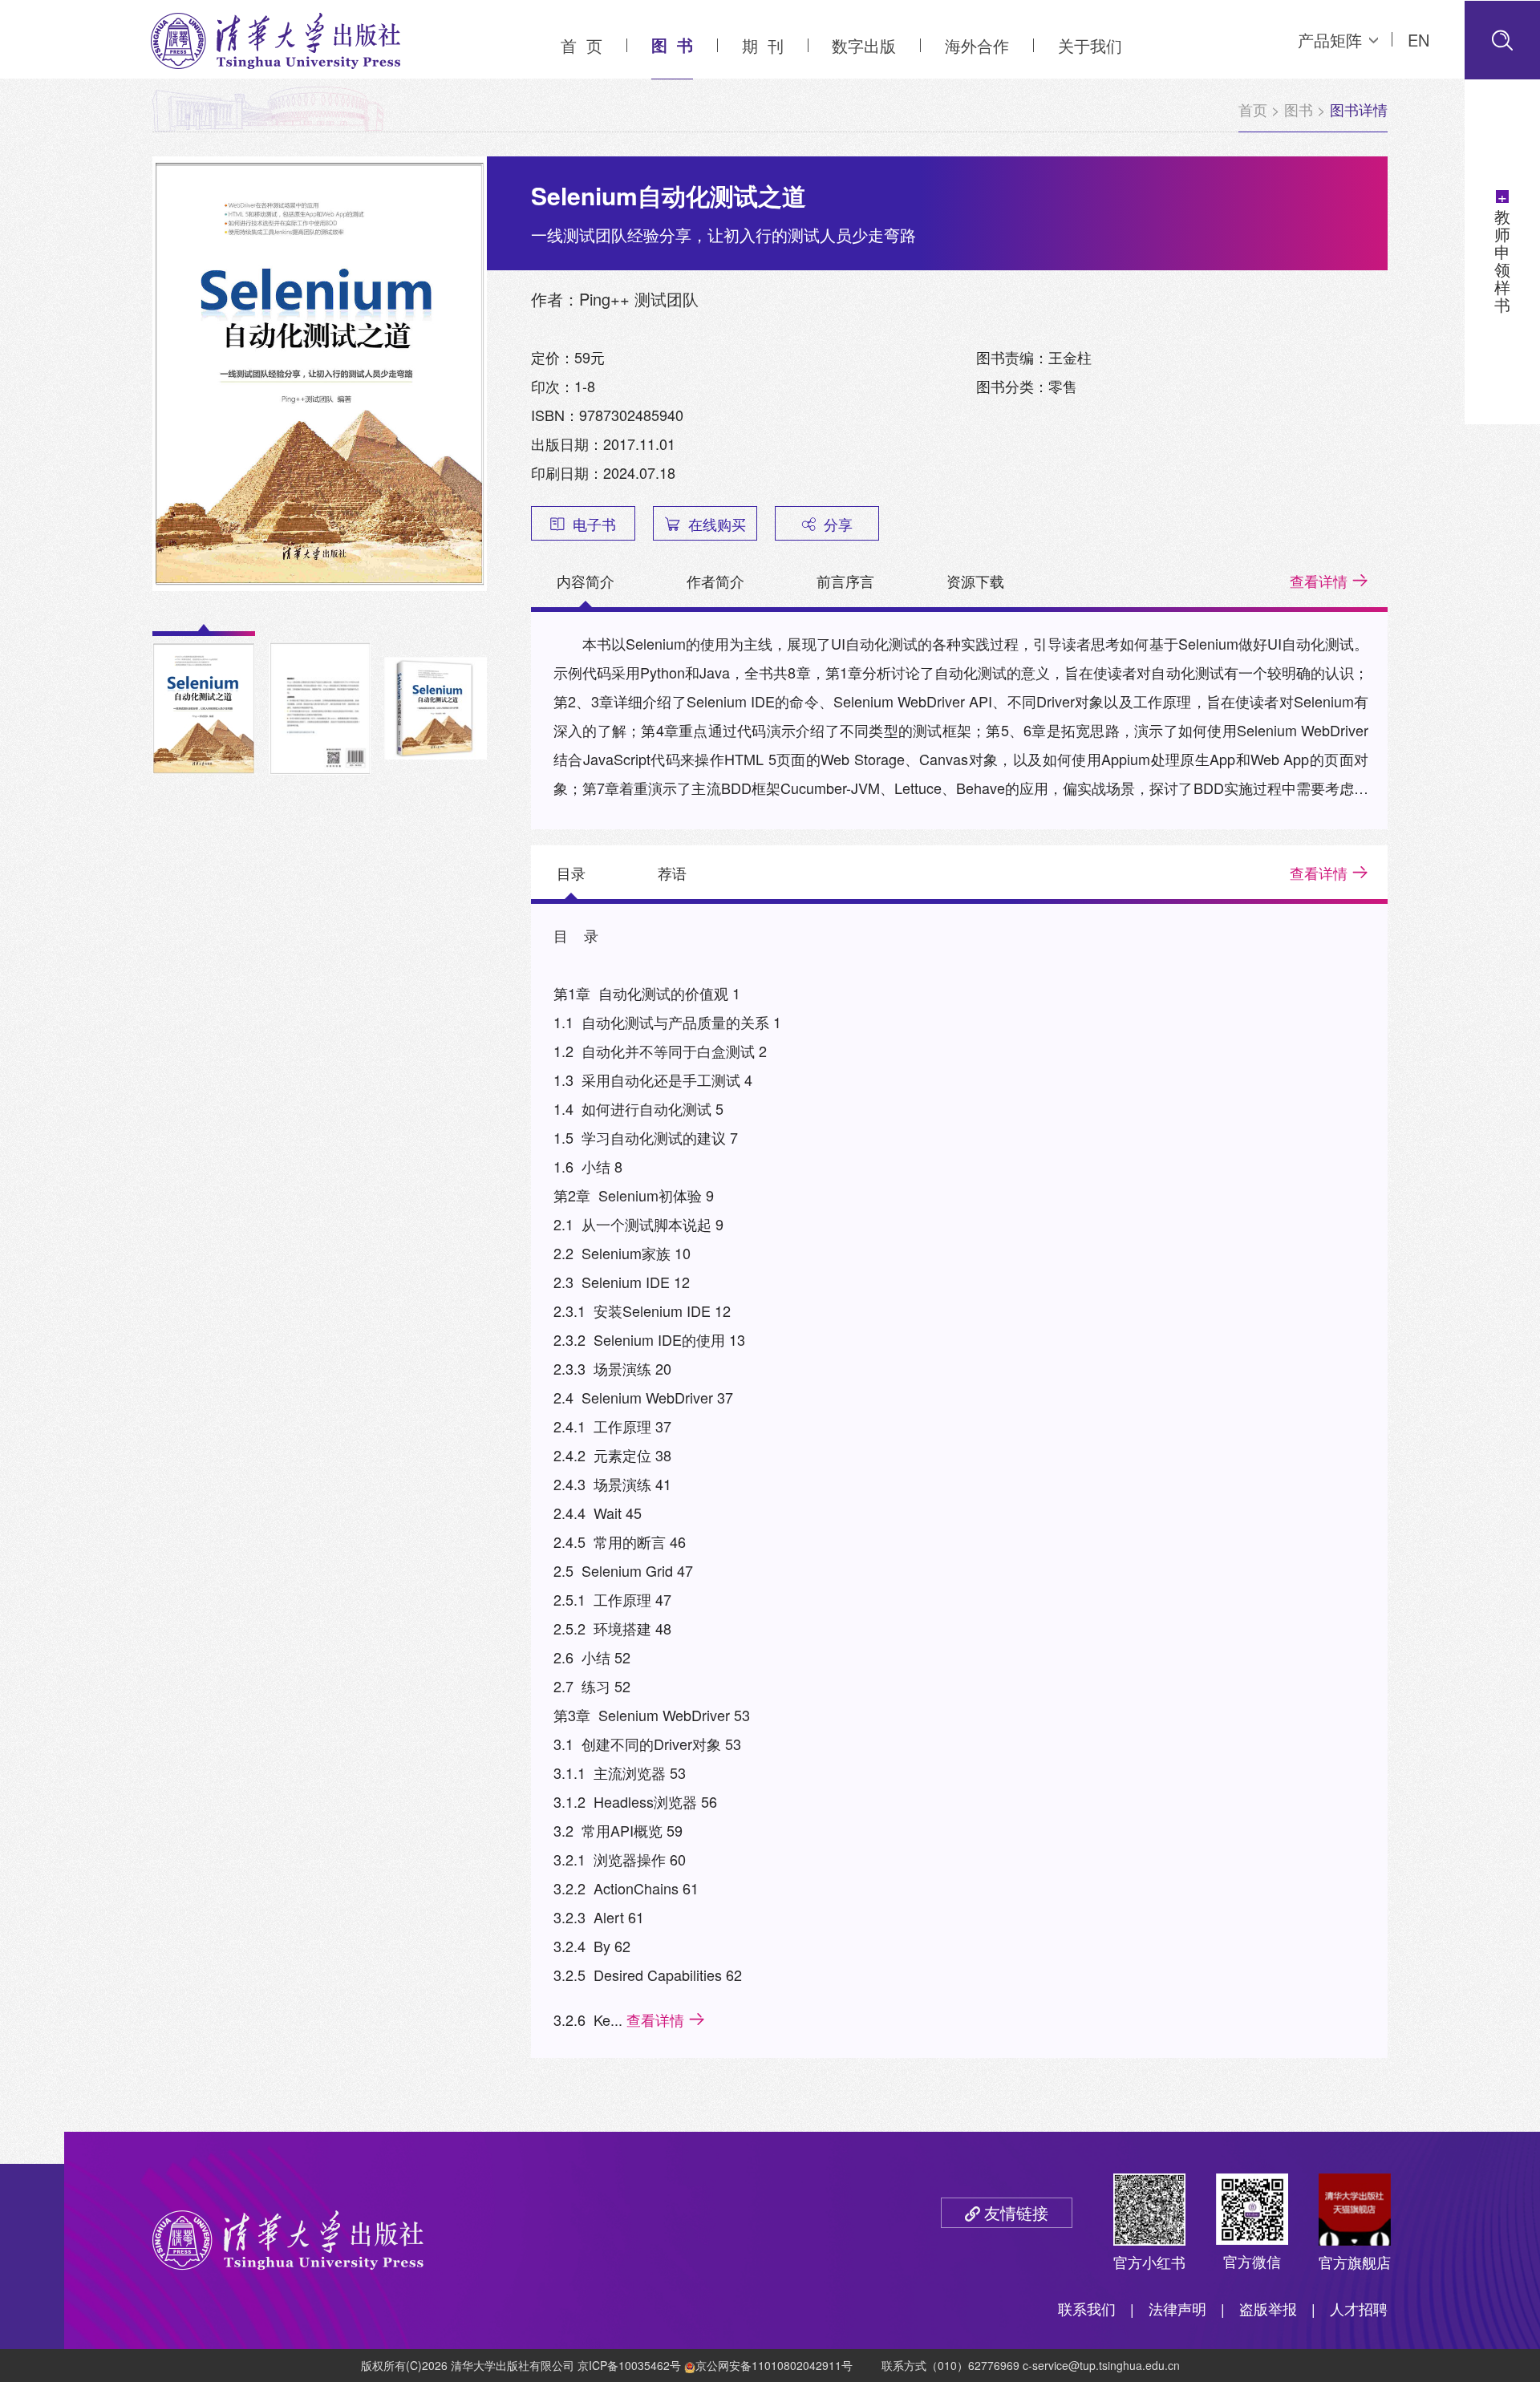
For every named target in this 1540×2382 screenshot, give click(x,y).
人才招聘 (1359, 2308)
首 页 (582, 45)
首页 (1253, 109)
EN (1418, 40)
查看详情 (1319, 581)
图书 (1299, 109)
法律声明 (1177, 2308)
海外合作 (977, 45)
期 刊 (763, 45)
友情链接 (1016, 2212)
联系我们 (1087, 2308)
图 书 (672, 45)
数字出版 (864, 45)
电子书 (594, 524)
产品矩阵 (1330, 40)
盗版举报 (1268, 2308)
